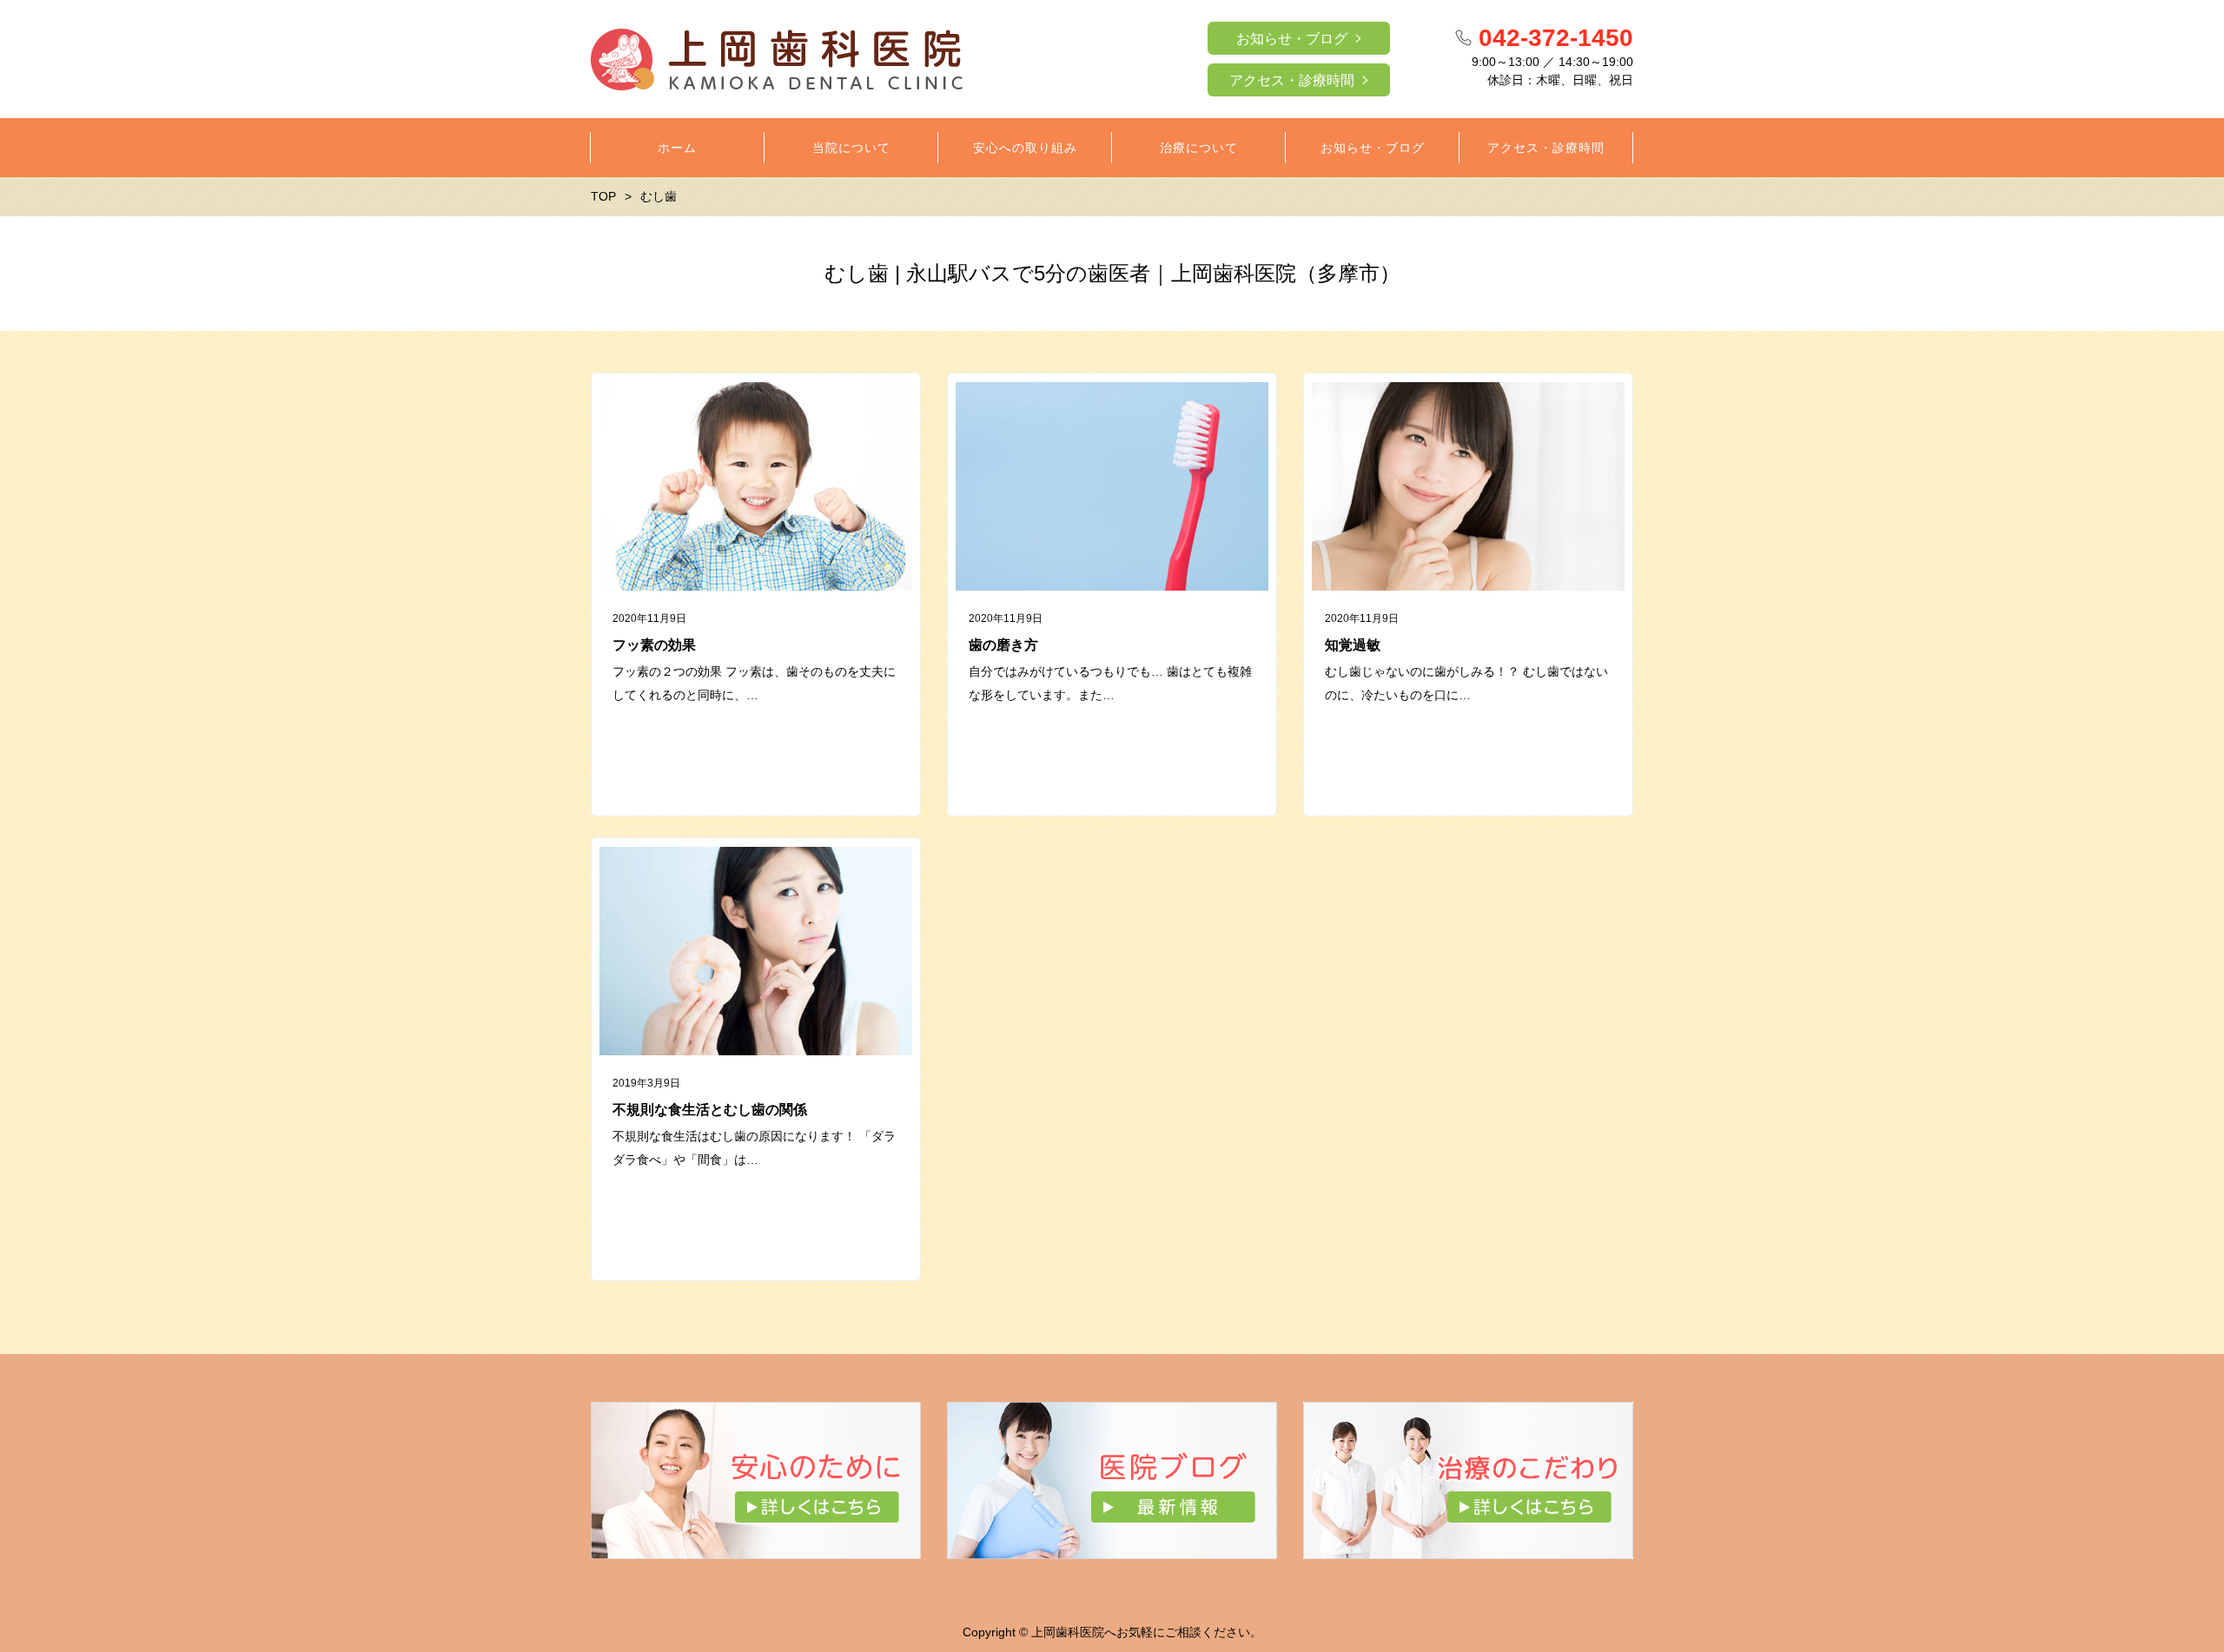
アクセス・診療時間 (1292, 80)
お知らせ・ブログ (1292, 39)
